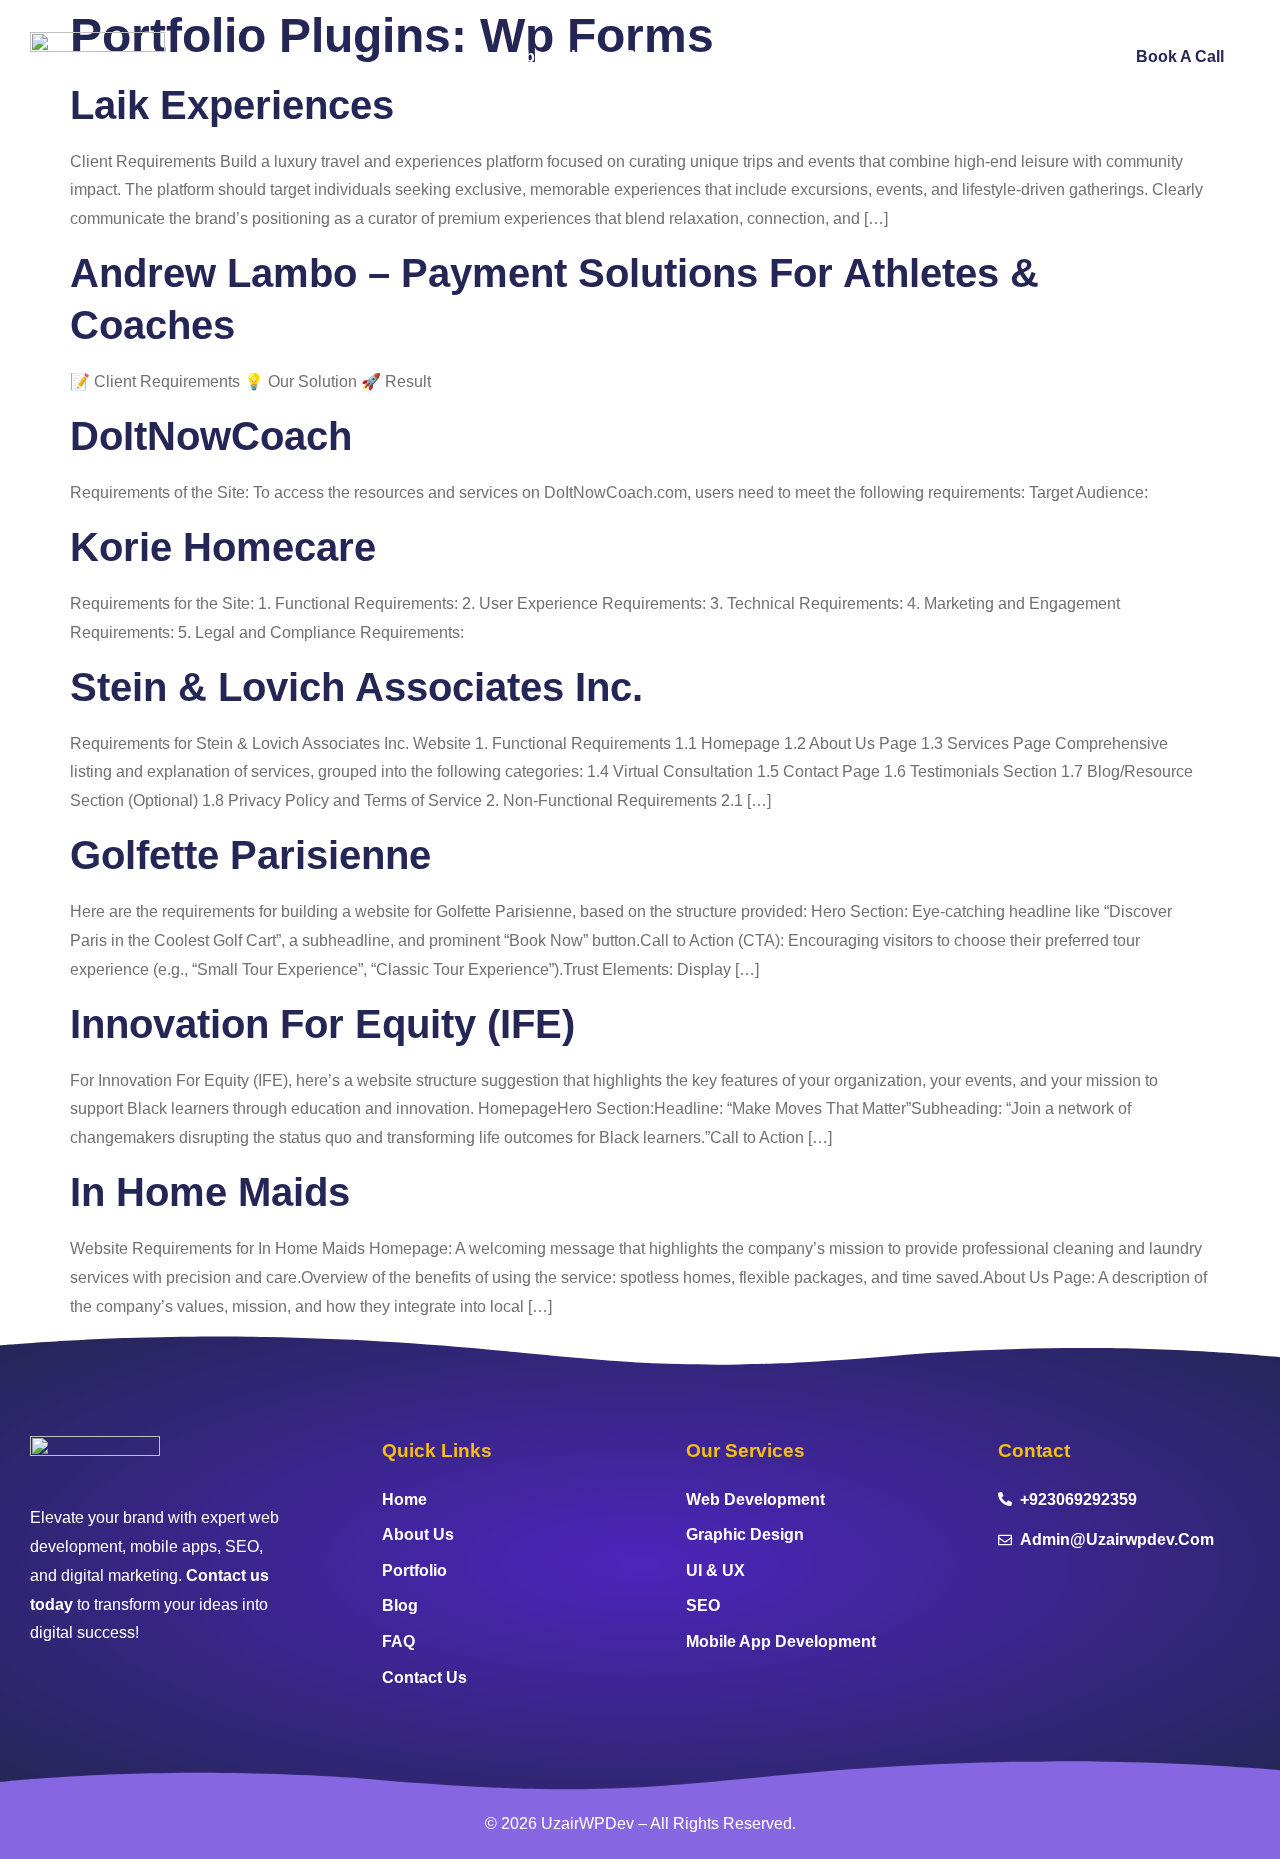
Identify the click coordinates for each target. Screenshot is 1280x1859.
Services (658, 56)
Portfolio (763, 56)
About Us (549, 56)
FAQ (928, 56)
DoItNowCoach (211, 436)
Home (450, 56)
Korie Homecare (223, 547)
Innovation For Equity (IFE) (322, 1024)
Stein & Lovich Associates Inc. (356, 687)
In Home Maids (210, 1192)
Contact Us (1027, 56)
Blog (854, 56)
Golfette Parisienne (250, 855)
